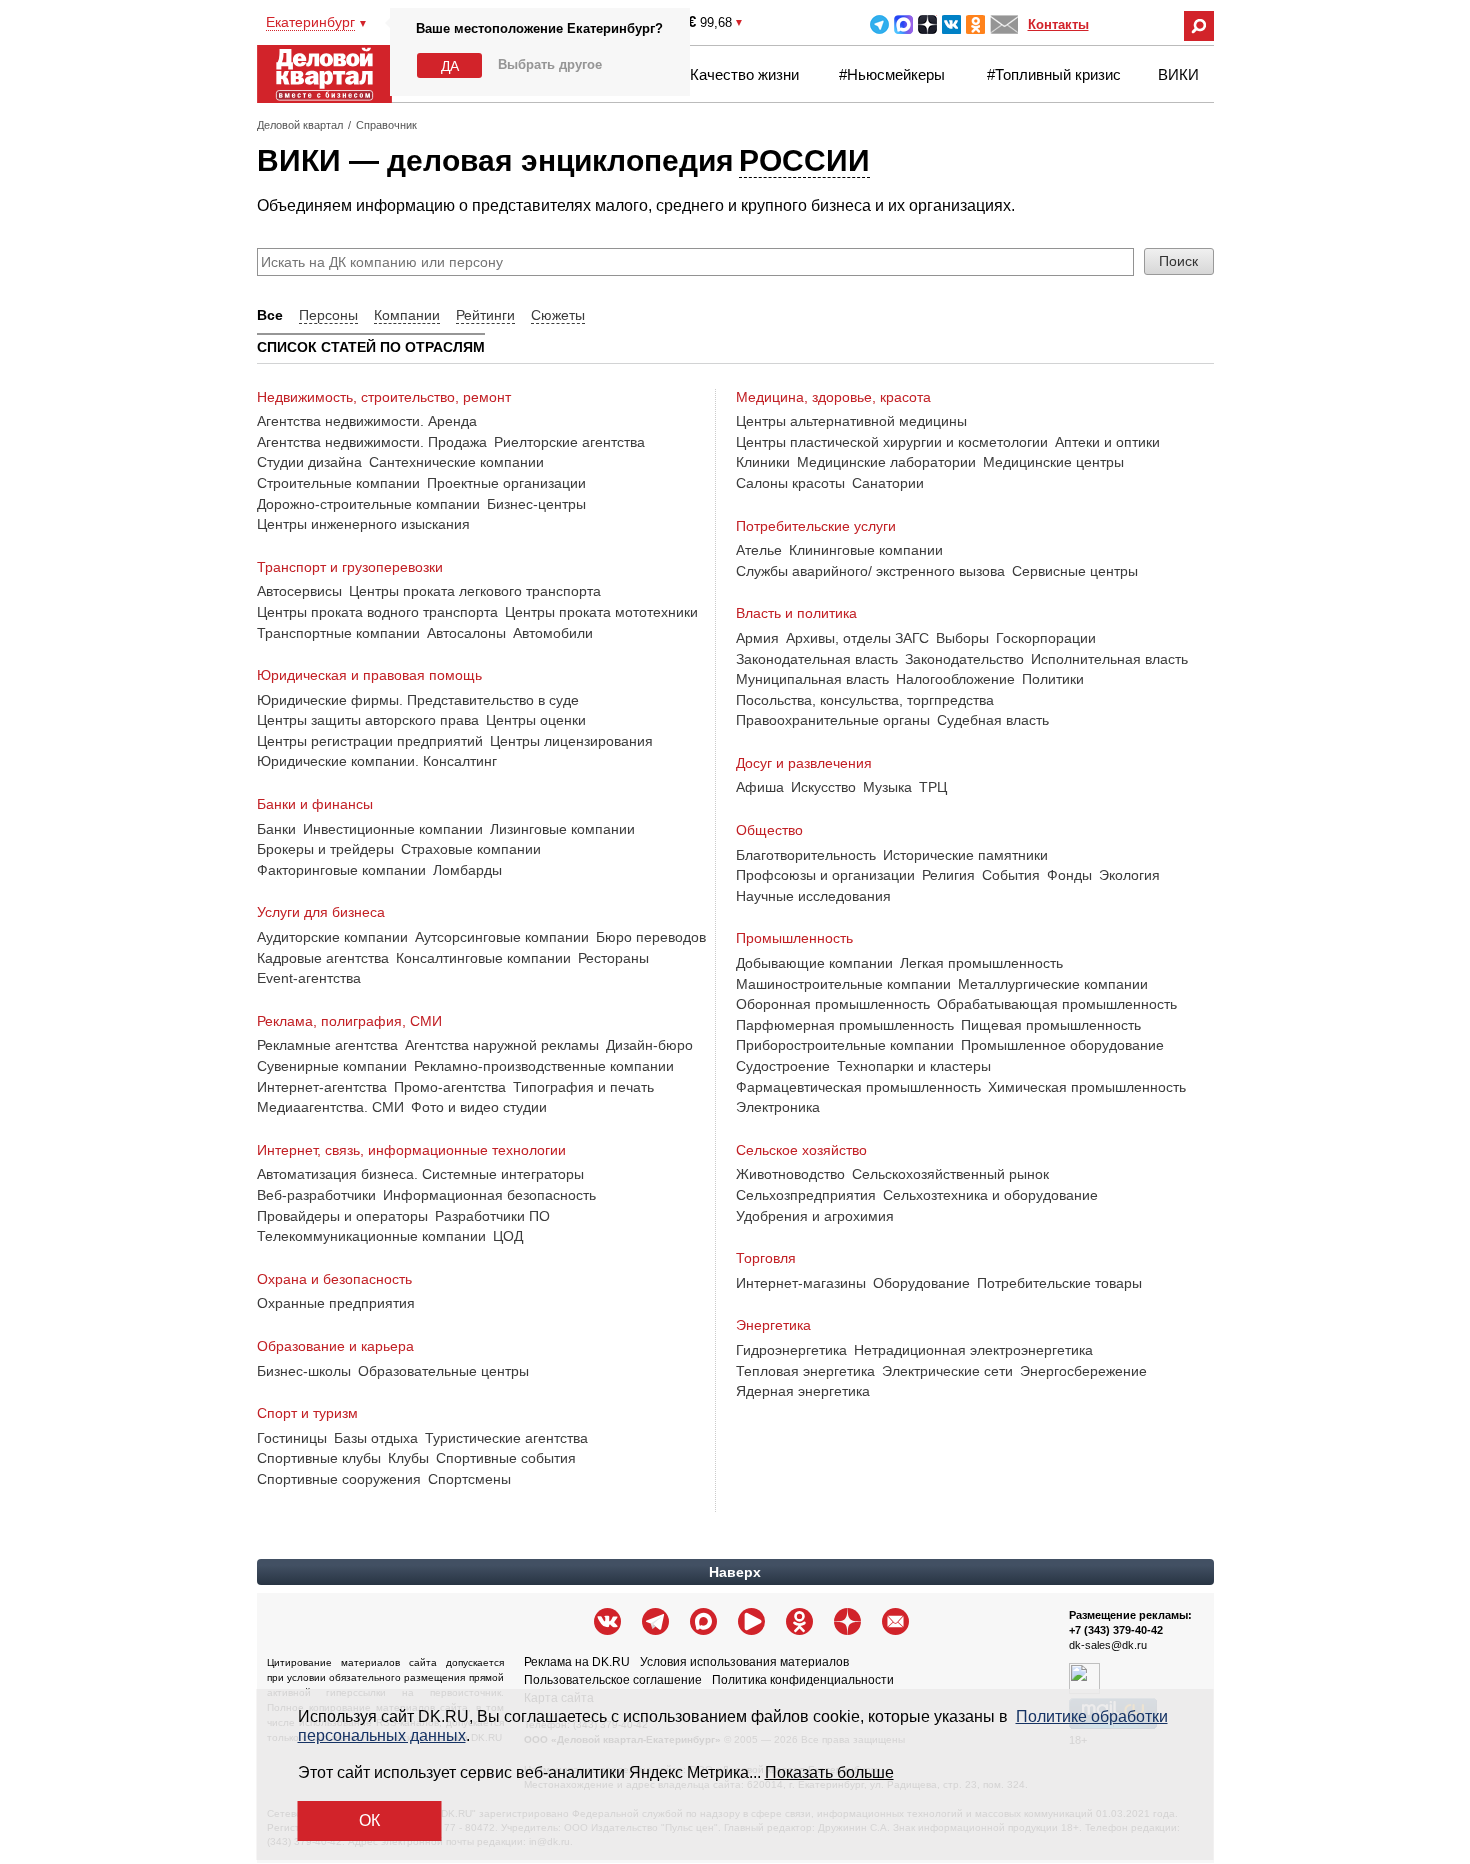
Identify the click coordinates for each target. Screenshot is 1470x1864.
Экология (1129, 875)
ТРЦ (933, 787)
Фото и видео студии (479, 1107)
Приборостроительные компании (845, 1045)
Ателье (759, 550)
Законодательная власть (817, 659)
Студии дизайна (309, 462)
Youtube (751, 1621)
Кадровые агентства (323, 958)
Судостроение (783, 1066)
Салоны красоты (790, 483)
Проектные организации (506, 483)
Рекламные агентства (327, 1045)
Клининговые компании (866, 550)
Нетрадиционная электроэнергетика (973, 1350)
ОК (369, 1820)
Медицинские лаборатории (886, 462)
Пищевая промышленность (1051, 1025)
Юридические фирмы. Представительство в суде (418, 700)
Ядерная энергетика (803, 1391)
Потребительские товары (1059, 1283)
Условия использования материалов (744, 1662)
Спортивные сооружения (339, 1479)
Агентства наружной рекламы (502, 1045)
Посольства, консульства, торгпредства (865, 700)
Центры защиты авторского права (368, 720)
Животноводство (790, 1174)
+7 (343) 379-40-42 (1116, 1630)
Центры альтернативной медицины (851, 421)
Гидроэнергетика (791, 1350)
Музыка (887, 787)
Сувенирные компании (332, 1066)
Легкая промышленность (981, 963)
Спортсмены (469, 1479)
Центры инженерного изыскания (363, 524)
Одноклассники (975, 24)
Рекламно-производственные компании (544, 1066)
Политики (1053, 679)
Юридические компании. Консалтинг (377, 761)
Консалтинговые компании (483, 958)
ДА (450, 66)
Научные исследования (813, 896)
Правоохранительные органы (833, 720)
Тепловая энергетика (805, 1371)
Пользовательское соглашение (613, 1680)
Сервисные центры (1075, 571)
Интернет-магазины (801, 1283)
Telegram (879, 24)
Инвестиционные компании (393, 829)
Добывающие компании (814, 963)
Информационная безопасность (489, 1195)
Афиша (760, 787)
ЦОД (508, 1236)
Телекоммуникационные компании (371, 1236)
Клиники (763, 462)
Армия (757, 638)
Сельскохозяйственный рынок (950, 1174)
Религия (948, 875)
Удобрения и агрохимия (815, 1216)
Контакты (1058, 24)
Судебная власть (993, 720)
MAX (903, 24)
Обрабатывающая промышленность (1057, 1004)
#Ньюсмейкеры (892, 74)
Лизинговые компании (562, 829)
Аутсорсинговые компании (502, 937)
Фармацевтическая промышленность (858, 1087)
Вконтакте (951, 24)
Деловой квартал (300, 125)
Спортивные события (506, 1458)
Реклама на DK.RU (577, 1662)
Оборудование (921, 1283)
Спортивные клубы (319, 1458)
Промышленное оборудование (1062, 1045)
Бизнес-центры (536, 504)
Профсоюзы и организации (825, 875)
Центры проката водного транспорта (377, 612)
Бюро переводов (651, 937)
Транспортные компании (338, 633)
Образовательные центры (443, 1371)
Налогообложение (955, 679)
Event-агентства (309, 978)
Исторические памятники (965, 855)
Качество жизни (744, 74)
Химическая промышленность (1087, 1087)
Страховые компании (471, 849)
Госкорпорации (1046, 638)
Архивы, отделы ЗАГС (857, 638)
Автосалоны (466, 633)
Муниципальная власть (812, 679)
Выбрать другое (550, 64)
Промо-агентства (450, 1087)
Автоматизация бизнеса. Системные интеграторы (420, 1174)
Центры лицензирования (571, 741)
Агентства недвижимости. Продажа (372, 442)
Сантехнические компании (456, 462)
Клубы (408, 1458)
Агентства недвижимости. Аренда (367, 421)
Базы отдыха (376, 1438)
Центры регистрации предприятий (370, 741)
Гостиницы (292, 1438)
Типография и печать (583, 1087)
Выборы (962, 638)
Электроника (778, 1107)
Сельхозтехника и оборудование (990, 1195)
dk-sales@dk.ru (1108, 1645)
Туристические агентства (506, 1438)
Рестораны (613, 958)
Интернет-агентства (322, 1087)
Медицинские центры (1053, 462)
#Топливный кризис (1054, 74)
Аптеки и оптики (1107, 442)
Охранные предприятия (336, 1303)
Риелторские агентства (569, 442)
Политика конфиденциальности (803, 1680)
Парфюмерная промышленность (845, 1025)
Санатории (888, 483)
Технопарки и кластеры (914, 1066)
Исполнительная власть (1109, 659)
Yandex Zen (927, 24)
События (1011, 875)
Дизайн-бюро (649, 1045)
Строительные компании (338, 483)
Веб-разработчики (316, 1195)
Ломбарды (467, 870)
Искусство (823, 787)
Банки (276, 829)
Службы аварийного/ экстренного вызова (870, 571)
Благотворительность (806, 855)
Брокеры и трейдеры (325, 849)
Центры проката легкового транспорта (475, 591)
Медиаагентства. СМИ (330, 1107)
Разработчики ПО (492, 1216)
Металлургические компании (1053, 984)
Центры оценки (536, 720)
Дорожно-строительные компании (368, 504)
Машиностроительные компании (843, 984)
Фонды (1069, 875)
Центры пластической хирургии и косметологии (892, 442)
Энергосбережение (1083, 1371)
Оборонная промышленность (833, 1004)
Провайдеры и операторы (342, 1216)
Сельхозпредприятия (806, 1195)
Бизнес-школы (304, 1371)
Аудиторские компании (332, 937)
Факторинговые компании (341, 870)
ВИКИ (1178, 74)
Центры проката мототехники (601, 612)
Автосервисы (299, 591)
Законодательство (964, 659)
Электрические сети (947, 1371)
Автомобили (553, 633)
